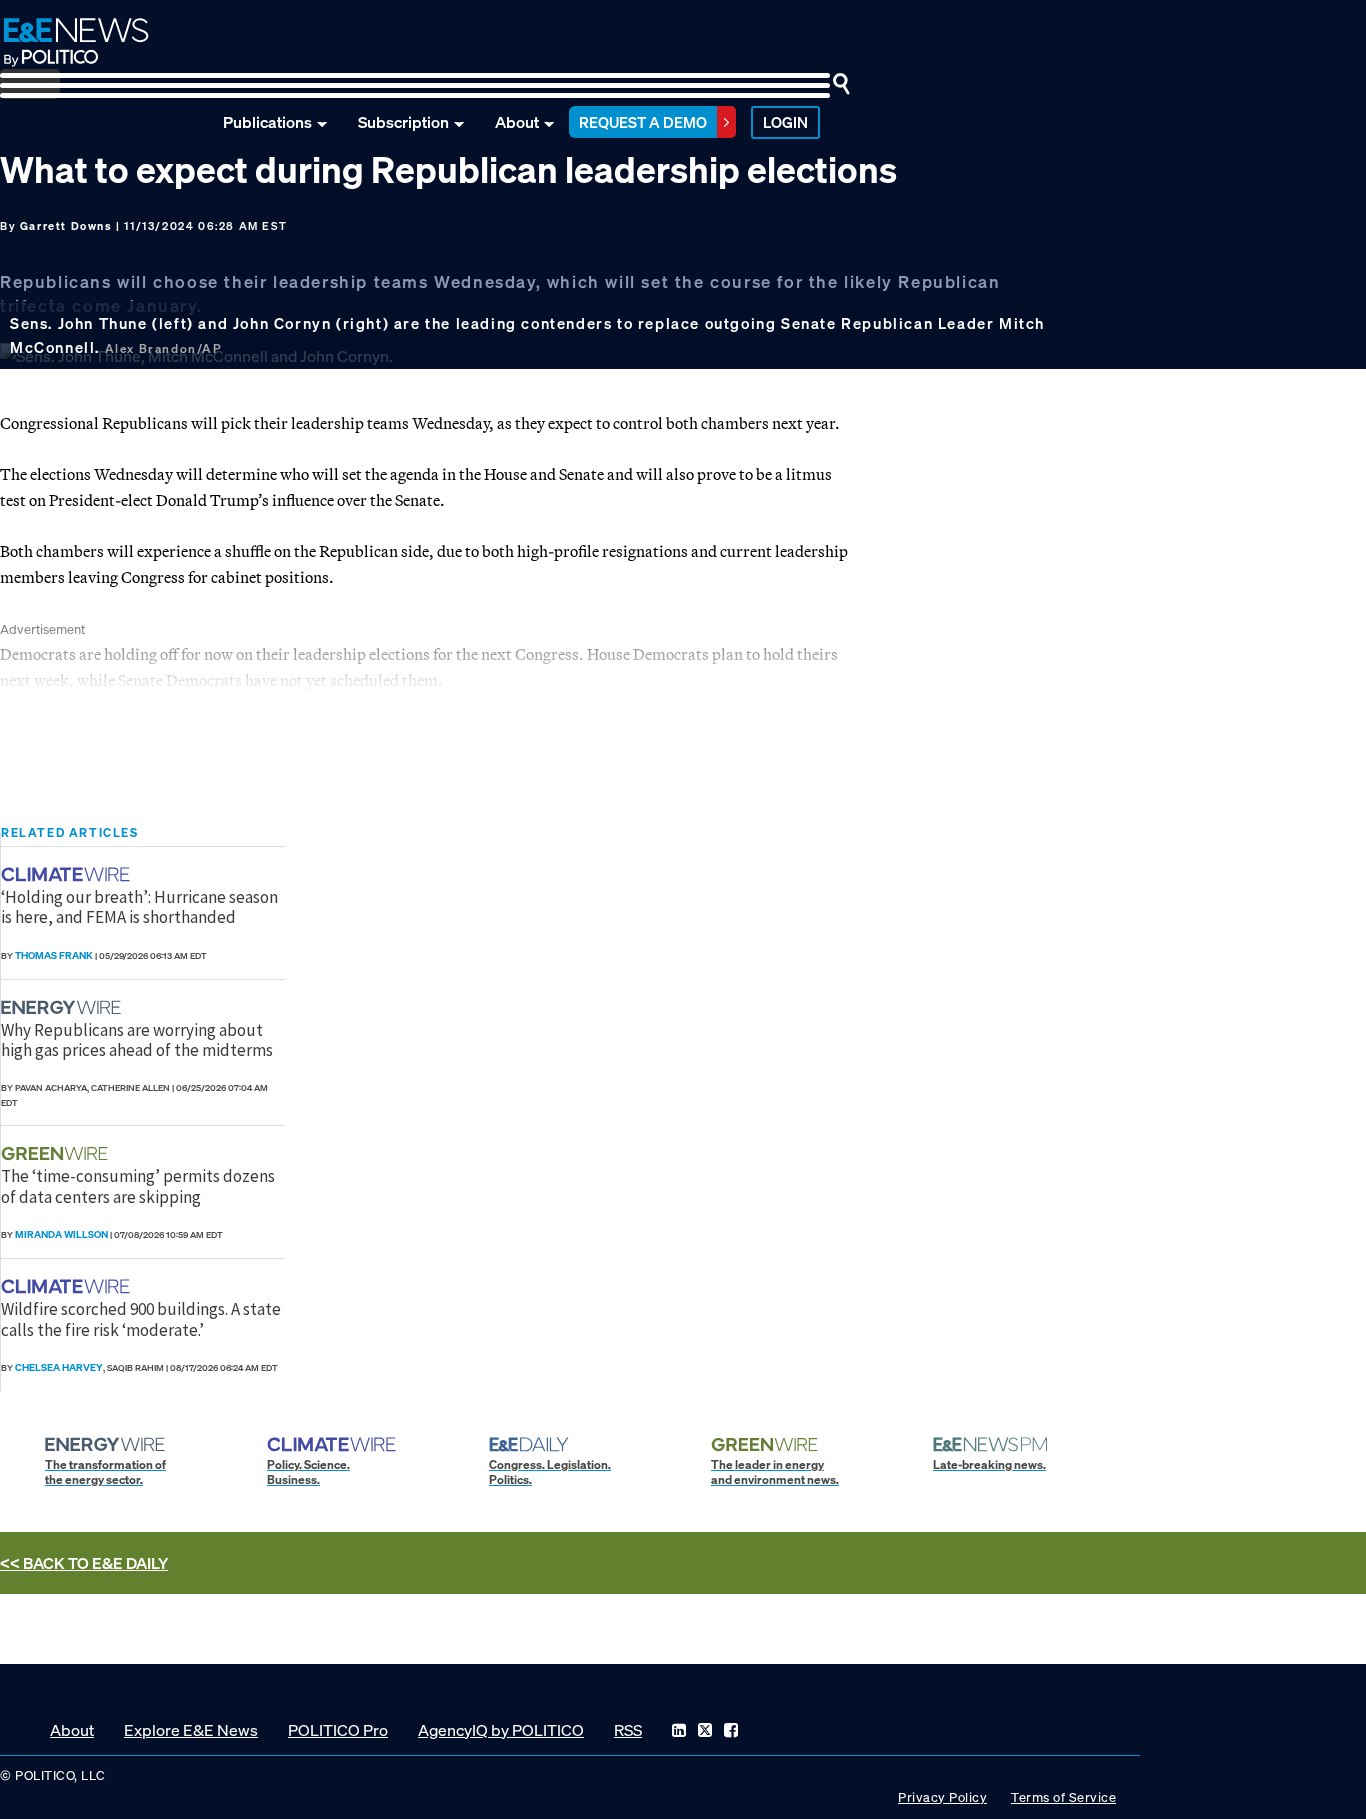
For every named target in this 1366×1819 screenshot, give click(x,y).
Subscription (403, 122)
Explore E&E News (191, 1730)
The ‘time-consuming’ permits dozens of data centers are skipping (138, 1186)
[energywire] (63, 1007)
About (517, 122)
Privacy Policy (942, 1797)
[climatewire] (68, 874)
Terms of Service (1063, 1797)
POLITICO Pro (338, 1730)
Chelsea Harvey (59, 1367)
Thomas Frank (54, 955)
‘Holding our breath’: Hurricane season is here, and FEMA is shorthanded (139, 907)
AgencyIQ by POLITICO (501, 1730)
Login (785, 122)
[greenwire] (57, 1153)
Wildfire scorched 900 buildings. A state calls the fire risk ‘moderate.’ (141, 1319)
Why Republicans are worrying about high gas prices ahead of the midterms (137, 1040)
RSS (628, 1730)
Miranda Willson (61, 1234)
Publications (267, 122)
